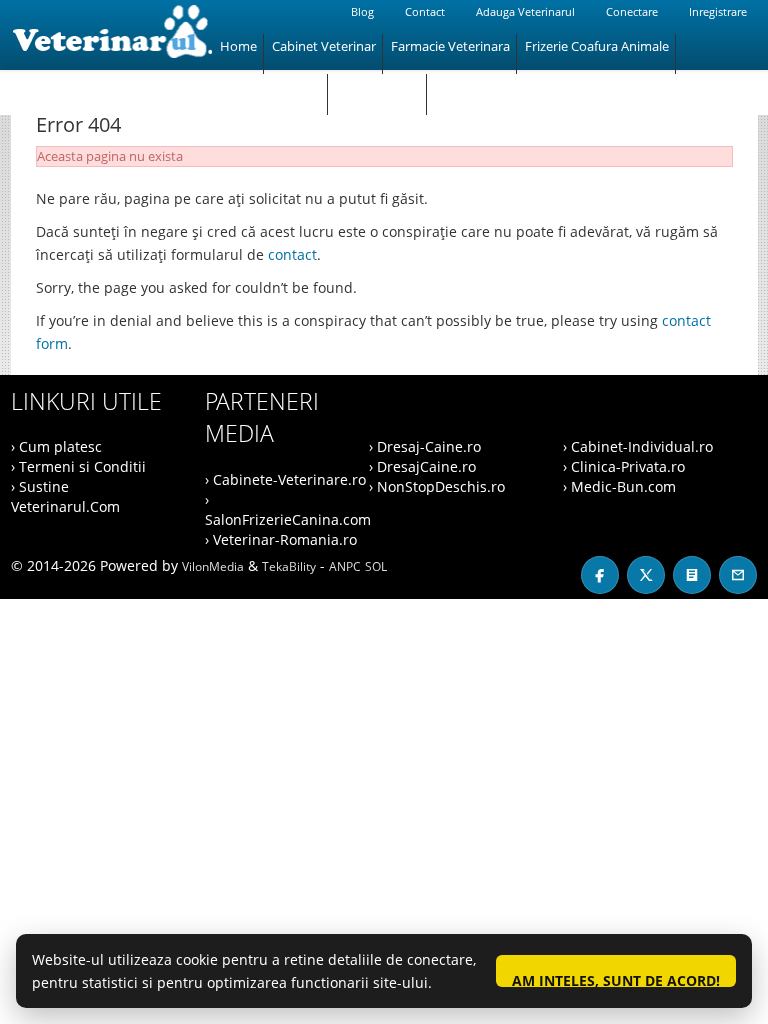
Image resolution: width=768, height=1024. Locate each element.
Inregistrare (718, 11)
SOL (376, 566)
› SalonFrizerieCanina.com (288, 509)
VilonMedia (213, 566)
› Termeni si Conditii (78, 466)
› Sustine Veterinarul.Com (65, 496)
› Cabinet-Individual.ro (638, 446)
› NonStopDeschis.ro (437, 486)
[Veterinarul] (112, 35)
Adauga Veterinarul (525, 11)
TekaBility (289, 566)
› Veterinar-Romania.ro (281, 539)
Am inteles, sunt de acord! (616, 979)
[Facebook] (600, 575)
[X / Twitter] (646, 575)
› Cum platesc (56, 446)
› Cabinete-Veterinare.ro (285, 479)
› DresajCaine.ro (422, 466)
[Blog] (692, 575)
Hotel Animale (378, 86)
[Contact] (738, 575)
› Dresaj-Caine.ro (425, 446)
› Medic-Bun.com (619, 486)
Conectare (632, 11)
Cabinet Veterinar (324, 46)
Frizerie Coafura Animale (597, 46)
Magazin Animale (270, 86)
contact (292, 254)
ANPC (345, 566)
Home (238, 46)
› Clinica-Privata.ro (624, 466)
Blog (362, 11)
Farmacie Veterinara (450, 46)
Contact (425, 11)
